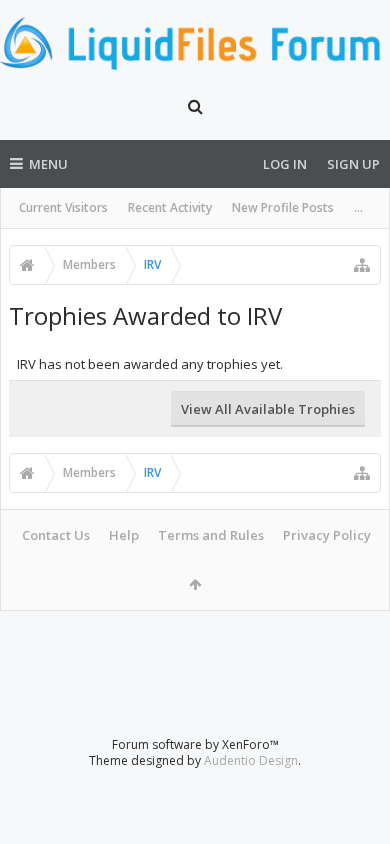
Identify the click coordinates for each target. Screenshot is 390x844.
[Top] (355, 764)
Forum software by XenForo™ (195, 744)
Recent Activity (170, 207)
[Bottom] (355, 806)
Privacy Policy (327, 535)
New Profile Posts (283, 207)
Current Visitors (63, 207)
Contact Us (56, 535)
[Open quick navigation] (362, 265)
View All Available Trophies (268, 409)
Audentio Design (251, 760)
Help (124, 535)
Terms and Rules (211, 535)
